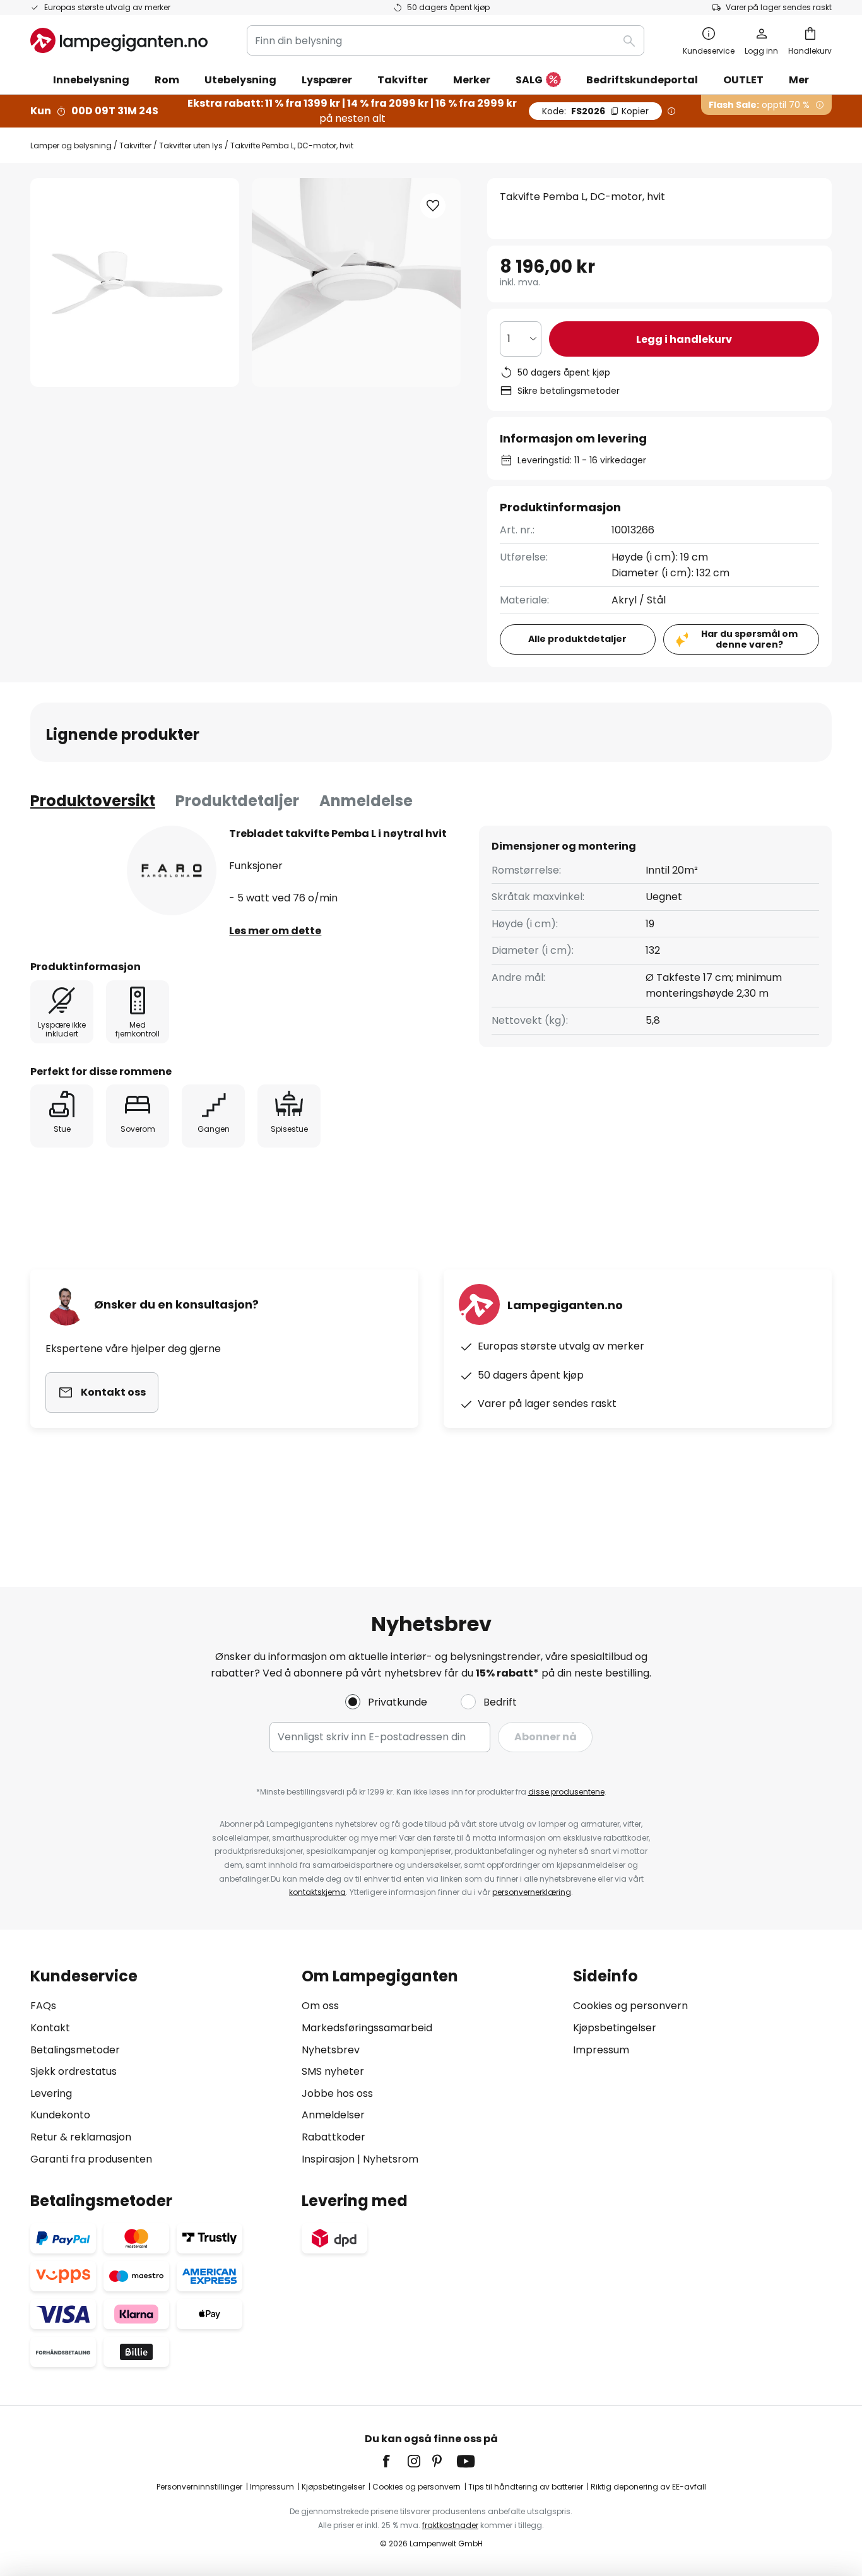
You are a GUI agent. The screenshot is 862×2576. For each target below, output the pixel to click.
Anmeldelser (333, 2115)
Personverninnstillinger (199, 2487)
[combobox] (446, 40)
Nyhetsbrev (331, 2050)
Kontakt (50, 2028)
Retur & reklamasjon (81, 2137)
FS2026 (595, 111)
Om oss (320, 2006)
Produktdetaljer (237, 801)
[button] (433, 206)
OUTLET (743, 80)
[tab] (93, 801)
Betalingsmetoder (75, 2050)
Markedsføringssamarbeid (367, 2028)
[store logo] (119, 40)
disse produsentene (566, 1792)
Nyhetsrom (391, 2159)
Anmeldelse (366, 801)
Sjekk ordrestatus (74, 2071)
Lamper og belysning (71, 145)
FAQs (43, 2006)
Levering (51, 2093)
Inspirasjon (328, 2159)
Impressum (601, 2050)
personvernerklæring (532, 1892)
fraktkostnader (450, 2525)
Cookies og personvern (630, 2006)
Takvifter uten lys (191, 145)
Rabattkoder (334, 2137)
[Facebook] (394, 2461)
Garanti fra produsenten (91, 2159)
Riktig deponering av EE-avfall (648, 2487)
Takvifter (135, 145)
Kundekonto (60, 2115)
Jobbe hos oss (337, 2093)
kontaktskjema (317, 1892)
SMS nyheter (333, 2071)
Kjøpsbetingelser (615, 2028)
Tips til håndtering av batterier (526, 2487)
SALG (529, 80)
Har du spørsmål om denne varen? (749, 639)
